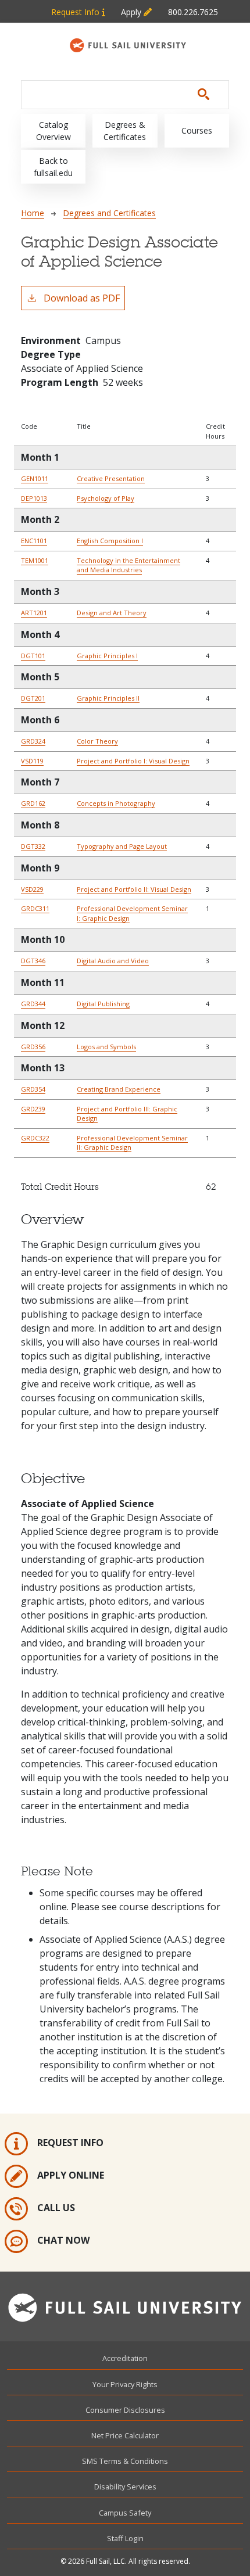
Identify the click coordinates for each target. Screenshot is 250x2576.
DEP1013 (34, 498)
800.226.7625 (193, 12)
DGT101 (33, 656)
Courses (197, 130)
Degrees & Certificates (125, 131)
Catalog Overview (53, 131)
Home (33, 213)
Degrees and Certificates (109, 213)
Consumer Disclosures (125, 2410)
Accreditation (125, 2358)
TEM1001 (35, 560)
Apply (132, 12)
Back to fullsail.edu (53, 167)
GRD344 (33, 1004)
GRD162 (33, 803)
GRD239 (33, 1109)
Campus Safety (125, 2513)
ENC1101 (34, 541)
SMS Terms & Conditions (125, 2461)
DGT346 (33, 961)
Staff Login (125, 2538)
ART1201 (34, 613)
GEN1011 (35, 478)
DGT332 (33, 846)
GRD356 (33, 1047)
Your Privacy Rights (125, 2384)
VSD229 (32, 889)
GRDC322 (35, 1138)
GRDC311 (35, 908)
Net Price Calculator (125, 2435)
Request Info (76, 12)
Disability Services (125, 2487)
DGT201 (33, 698)
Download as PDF (82, 298)
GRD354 (33, 1089)
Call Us (56, 2208)
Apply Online (71, 2176)
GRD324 (33, 741)
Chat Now (63, 2241)
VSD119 (32, 761)
